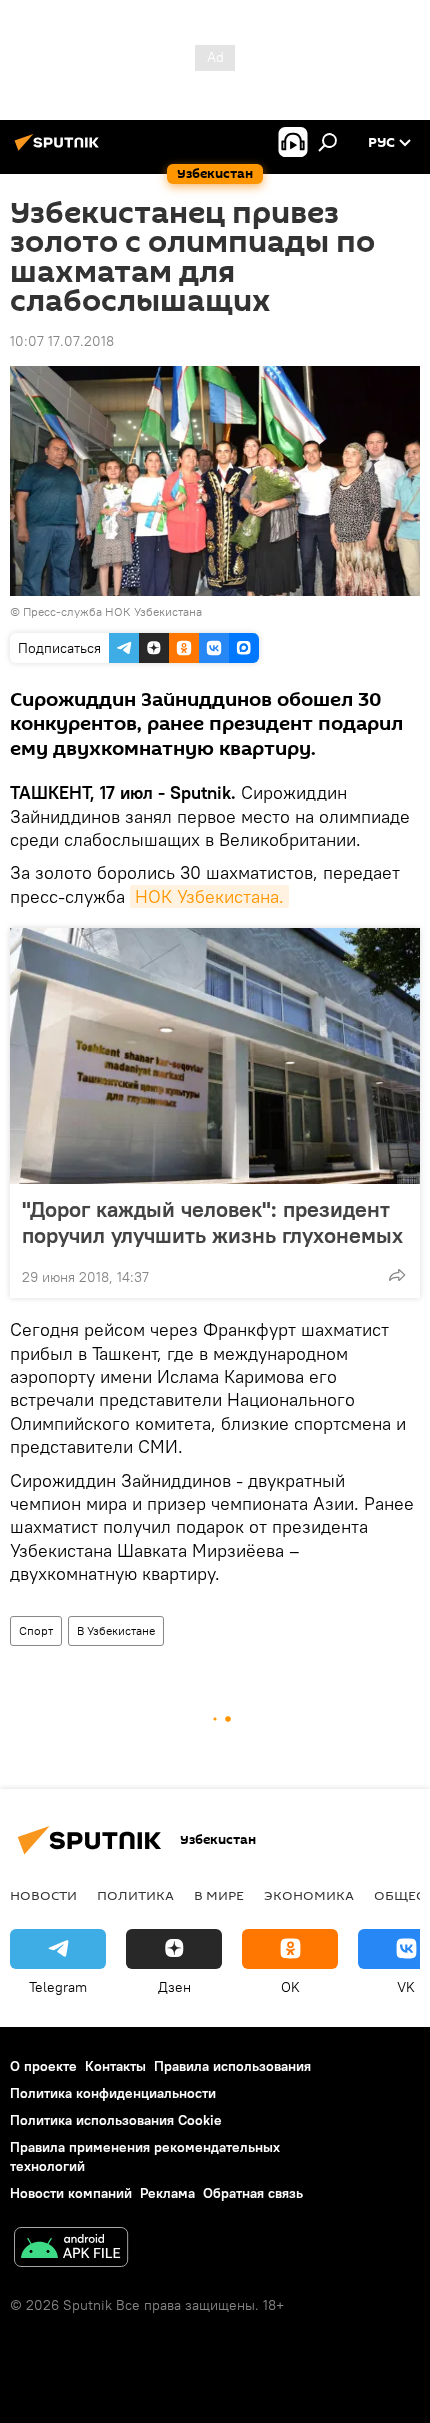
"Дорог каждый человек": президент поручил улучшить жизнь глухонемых (212, 1222)
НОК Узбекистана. (209, 896)
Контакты (115, 2066)
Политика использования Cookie (116, 2120)
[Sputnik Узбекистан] (60, 150)
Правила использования (232, 2066)
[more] (397, 1275)
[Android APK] (71, 2249)
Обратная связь (253, 2193)
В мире (219, 1895)
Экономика (309, 1895)
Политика (135, 1895)
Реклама (167, 2193)
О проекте (43, 2066)
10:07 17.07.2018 (62, 341)
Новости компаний (71, 2193)
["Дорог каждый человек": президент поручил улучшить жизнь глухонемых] (215, 1056)
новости (43, 1895)
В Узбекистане (116, 1630)
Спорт (36, 1630)
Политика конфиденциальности (113, 2093)
